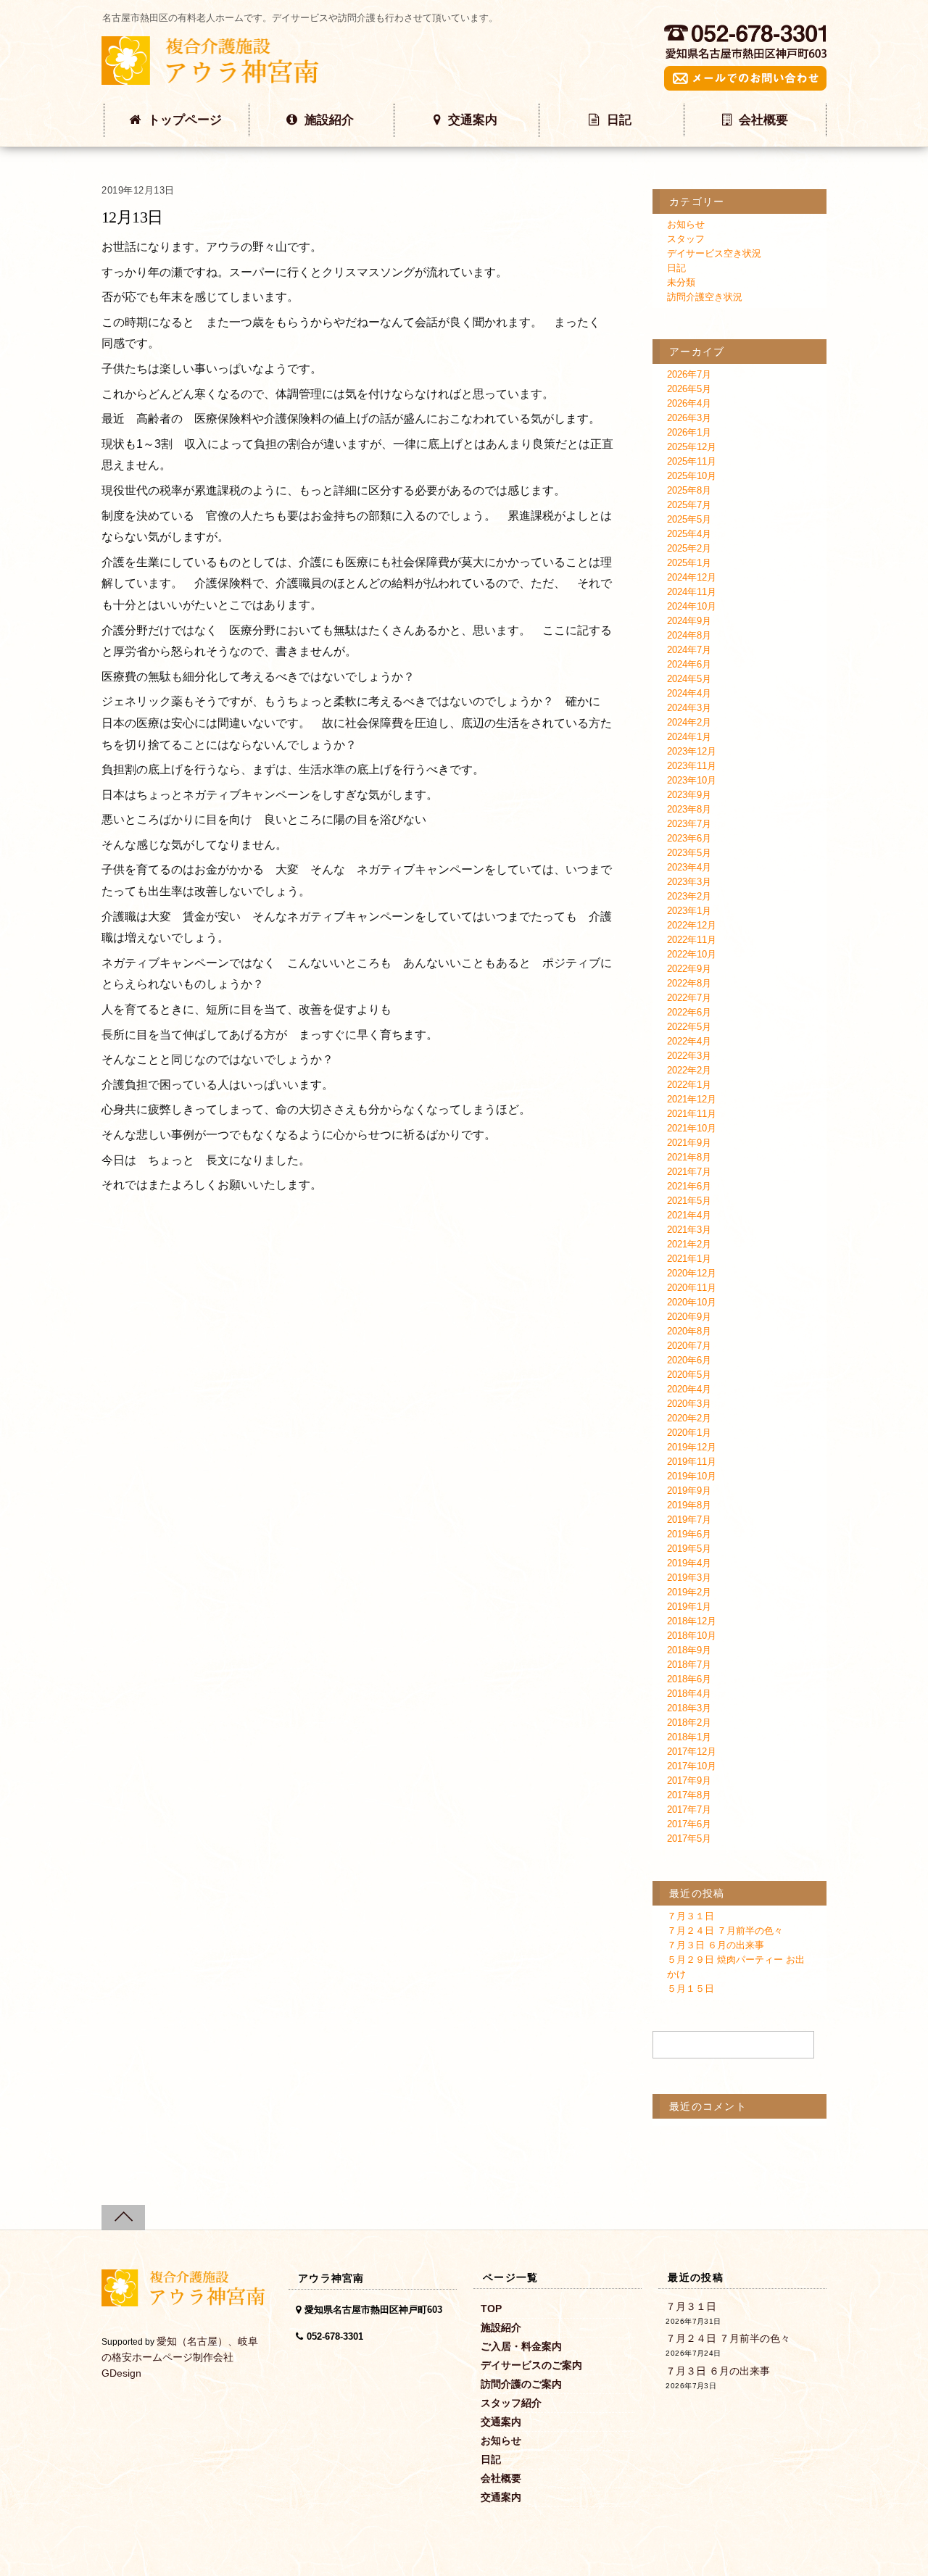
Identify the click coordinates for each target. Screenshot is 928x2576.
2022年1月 (689, 1085)
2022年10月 (692, 954)
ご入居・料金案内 (521, 2346)
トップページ (185, 120)
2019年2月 (689, 1592)
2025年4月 (689, 534)
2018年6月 (689, 1679)
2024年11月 (692, 592)
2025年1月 (689, 563)
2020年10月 (692, 1302)
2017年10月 (692, 1766)
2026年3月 (689, 418)
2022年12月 (692, 925)
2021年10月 (692, 1128)
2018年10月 (692, 1636)
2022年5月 (689, 1027)
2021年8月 (689, 1157)
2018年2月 (689, 1723)
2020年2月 (689, 1418)
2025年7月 (689, 505)
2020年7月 (689, 1346)
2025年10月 (692, 476)
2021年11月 (692, 1114)
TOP (491, 2309)
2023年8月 (689, 809)
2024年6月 (689, 664)
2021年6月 (689, 1186)
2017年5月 (689, 1838)
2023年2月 (689, 896)
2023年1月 (689, 911)
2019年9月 (689, 1491)
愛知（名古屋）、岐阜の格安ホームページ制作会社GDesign (180, 2357)
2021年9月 (689, 1143)
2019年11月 (692, 1462)
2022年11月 (692, 940)
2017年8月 (689, 1795)
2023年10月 (692, 780)
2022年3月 (689, 1056)
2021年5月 (689, 1201)
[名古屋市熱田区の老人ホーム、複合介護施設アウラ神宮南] (210, 77)
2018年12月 (692, 1621)
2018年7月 (689, 1665)
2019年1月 (689, 1607)
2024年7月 (689, 650)
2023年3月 (689, 882)
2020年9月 (689, 1317)
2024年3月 (689, 708)
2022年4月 (689, 1041)
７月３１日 (691, 1916)
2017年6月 (689, 1824)
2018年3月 (689, 1708)
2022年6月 (689, 1012)
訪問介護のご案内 (521, 2384)
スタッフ (686, 239)
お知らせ (686, 224)
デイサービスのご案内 (531, 2365)
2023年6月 (689, 838)
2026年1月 (689, 432)
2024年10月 (692, 606)
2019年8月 (689, 1505)
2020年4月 (689, 1389)
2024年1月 (689, 737)
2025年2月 (689, 548)
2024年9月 (689, 621)
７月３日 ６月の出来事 (716, 1945)
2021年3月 (689, 1230)
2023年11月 (692, 766)
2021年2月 (689, 1244)
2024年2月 (689, 722)
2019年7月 (689, 1520)
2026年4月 (689, 403)
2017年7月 (689, 1810)
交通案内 (473, 120)
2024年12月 (692, 577)
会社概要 (763, 120)
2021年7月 (689, 1172)
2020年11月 (692, 1288)
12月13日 (132, 217)
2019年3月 (689, 1578)
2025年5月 (689, 519)
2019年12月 (692, 1447)
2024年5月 (689, 679)
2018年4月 (689, 1694)
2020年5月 (689, 1375)
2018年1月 (689, 1737)
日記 (619, 120)
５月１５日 (691, 1989)
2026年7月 (689, 374)
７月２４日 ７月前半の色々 (725, 1931)
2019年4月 (689, 1563)
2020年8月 (689, 1331)
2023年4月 (689, 867)
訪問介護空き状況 (705, 297)
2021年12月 (692, 1099)
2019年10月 (692, 1476)
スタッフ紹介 (511, 2403)
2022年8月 (689, 983)
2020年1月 (689, 1433)
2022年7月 (689, 998)
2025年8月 (689, 490)
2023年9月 (689, 795)
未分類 (681, 282)
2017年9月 (689, 1781)
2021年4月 (689, 1215)
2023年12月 (692, 751)
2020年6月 (689, 1360)
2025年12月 (692, 447)
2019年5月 (689, 1549)
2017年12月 (692, 1752)
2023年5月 (689, 853)
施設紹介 (329, 120)
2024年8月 (689, 635)
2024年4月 (689, 693)
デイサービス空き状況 (714, 253)
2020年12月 (692, 1273)
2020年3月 (689, 1404)
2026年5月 (689, 389)
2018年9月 (689, 1650)
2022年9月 (689, 969)
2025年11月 (692, 461)
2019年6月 (689, 1534)
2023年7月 (689, 824)
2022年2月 (689, 1070)
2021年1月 (689, 1259)
